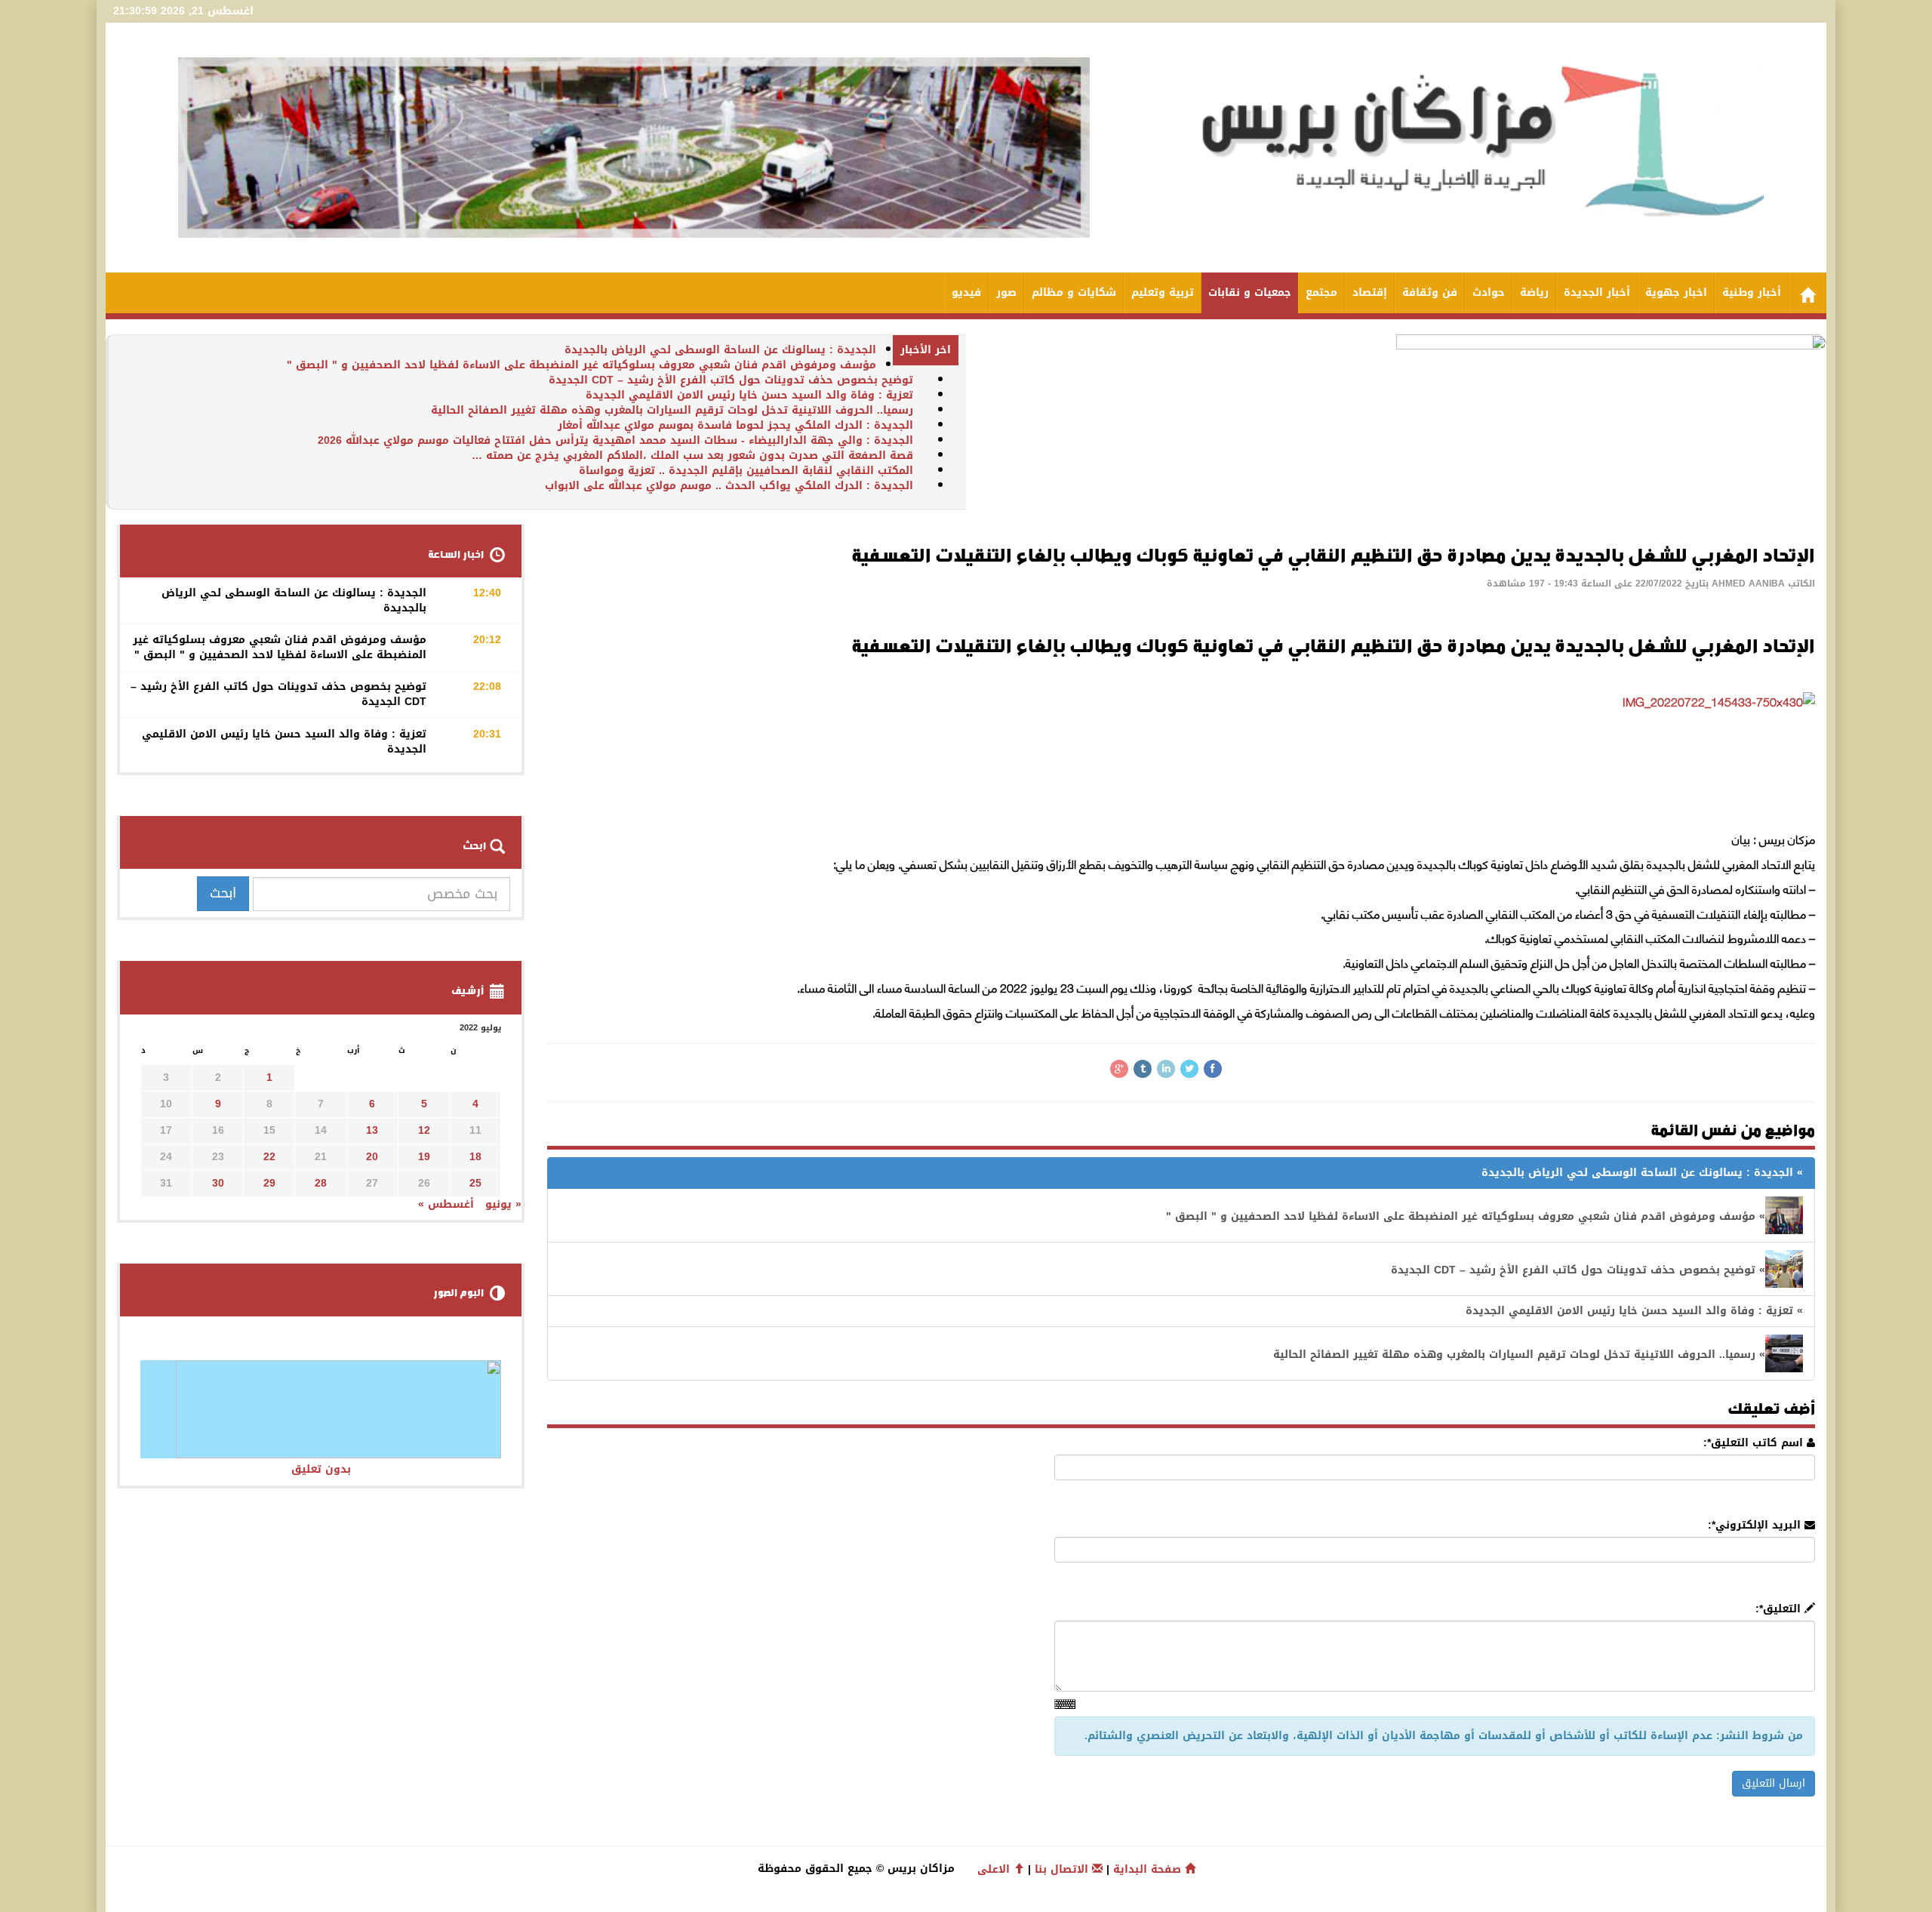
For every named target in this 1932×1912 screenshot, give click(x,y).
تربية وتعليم (1163, 292)
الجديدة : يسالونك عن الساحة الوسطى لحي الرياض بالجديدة (720, 350)
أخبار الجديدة (1597, 292)
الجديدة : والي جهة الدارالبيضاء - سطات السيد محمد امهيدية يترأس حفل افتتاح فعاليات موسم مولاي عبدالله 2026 (615, 440)
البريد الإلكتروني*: (1756, 1526)
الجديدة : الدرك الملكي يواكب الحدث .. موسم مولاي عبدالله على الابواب (729, 486)
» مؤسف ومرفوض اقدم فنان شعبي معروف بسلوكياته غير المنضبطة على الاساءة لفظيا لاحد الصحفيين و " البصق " (1466, 1216)
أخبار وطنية (1752, 292)
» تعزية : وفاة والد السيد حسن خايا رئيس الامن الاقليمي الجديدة (1634, 1311)
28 (321, 1183)
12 (424, 1130)
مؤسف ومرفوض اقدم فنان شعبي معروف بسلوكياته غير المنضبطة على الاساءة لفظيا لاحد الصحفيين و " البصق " (581, 365)
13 (372, 1130)
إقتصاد (1370, 292)
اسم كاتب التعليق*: (1755, 1443)
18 (475, 1157)
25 (475, 1183)
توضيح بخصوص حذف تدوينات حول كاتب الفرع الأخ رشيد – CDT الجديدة (731, 380)
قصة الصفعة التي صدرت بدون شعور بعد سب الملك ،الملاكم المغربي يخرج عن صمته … (692, 456)
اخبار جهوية (1676, 292)
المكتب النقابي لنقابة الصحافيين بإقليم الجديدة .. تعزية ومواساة (746, 471)
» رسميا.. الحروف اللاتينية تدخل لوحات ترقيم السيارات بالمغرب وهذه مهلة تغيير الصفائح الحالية (1519, 1355)
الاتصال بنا (1063, 1869)
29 (269, 1183)
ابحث (223, 893)
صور (1006, 292)
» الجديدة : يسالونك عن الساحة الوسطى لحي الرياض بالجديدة (1642, 1173)
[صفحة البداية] (1807, 293)
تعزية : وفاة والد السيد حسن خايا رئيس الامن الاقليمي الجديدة (749, 395)
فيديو (966, 292)
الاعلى (995, 1869)
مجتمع (1321, 292)
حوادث (1489, 292)
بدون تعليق (321, 1469)
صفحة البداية (1149, 1869)
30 (218, 1183)
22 (269, 1157)
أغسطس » (446, 1204)
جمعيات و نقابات (1250, 292)
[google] (1119, 1069)
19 (424, 1157)
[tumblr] (1143, 1069)
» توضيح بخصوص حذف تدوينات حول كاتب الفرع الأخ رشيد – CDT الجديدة (1578, 1270)
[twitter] (1189, 1069)
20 (372, 1157)
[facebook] (1213, 1069)
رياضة (1534, 292)
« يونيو (503, 1204)
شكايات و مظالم (1074, 292)
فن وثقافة (1430, 292)
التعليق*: (1780, 1609)
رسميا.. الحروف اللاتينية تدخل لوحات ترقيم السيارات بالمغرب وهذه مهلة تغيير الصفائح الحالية (672, 410)
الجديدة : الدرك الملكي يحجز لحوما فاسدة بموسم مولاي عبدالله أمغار (735, 425)
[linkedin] (1166, 1069)
